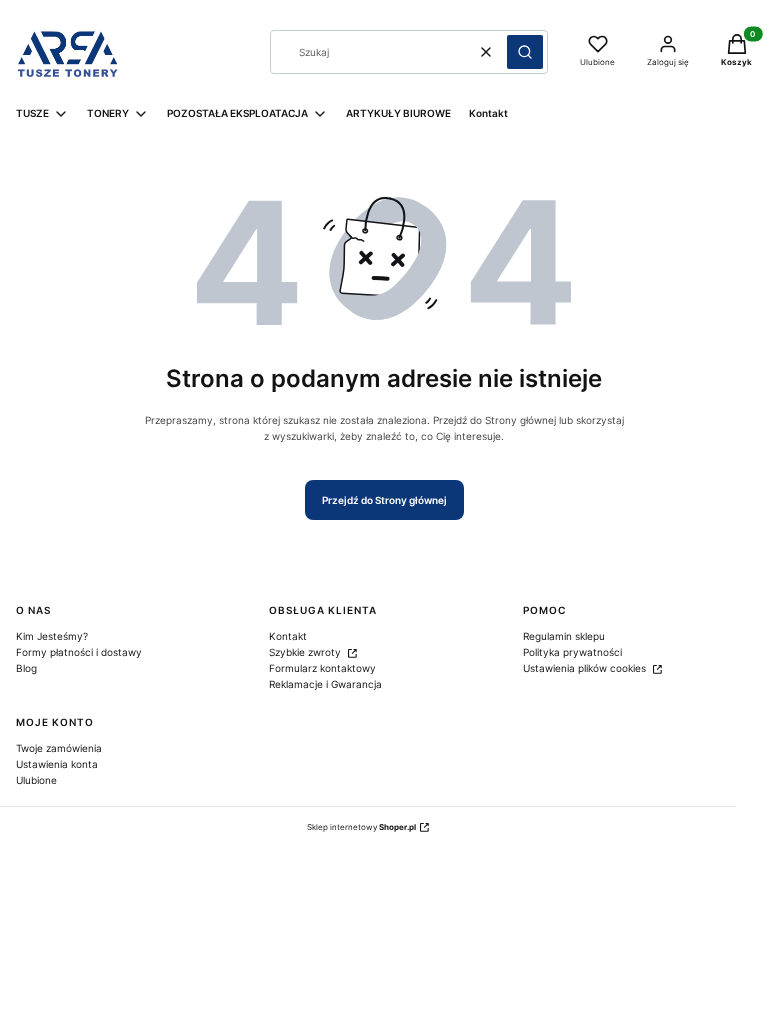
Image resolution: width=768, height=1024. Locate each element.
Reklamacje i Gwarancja (325, 684)
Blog (26, 668)
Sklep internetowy (361, 827)
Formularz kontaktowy (322, 668)
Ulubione (36, 780)
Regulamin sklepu (564, 636)
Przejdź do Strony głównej (384, 500)
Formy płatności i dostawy (79, 652)
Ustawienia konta (57, 764)
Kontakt (288, 636)
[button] (525, 52)
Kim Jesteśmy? (52, 636)
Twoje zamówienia (59, 748)
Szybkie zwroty (306, 652)
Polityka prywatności (572, 652)
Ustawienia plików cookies (586, 668)
